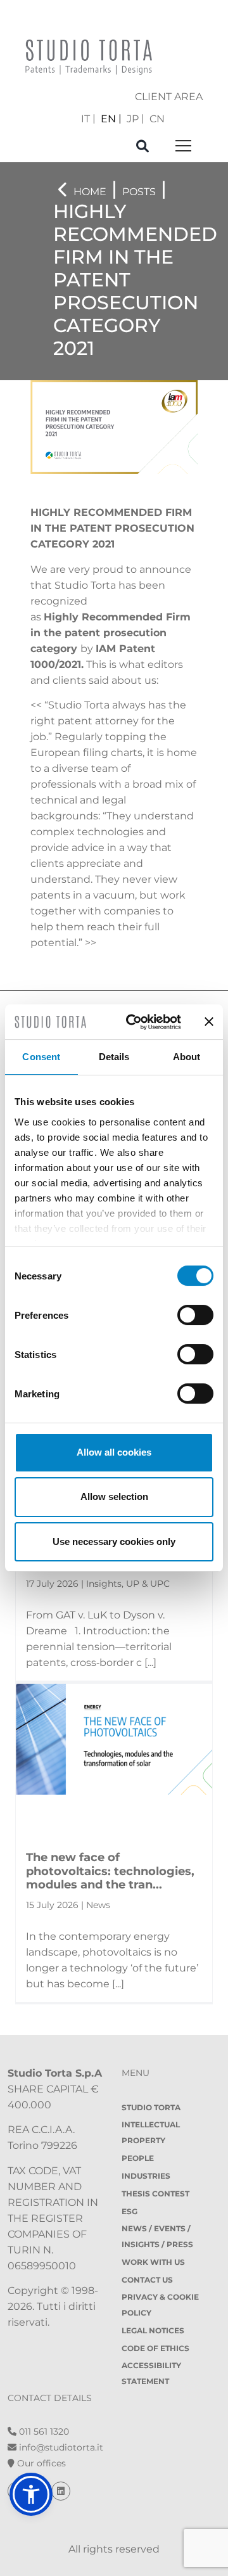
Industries (146, 2176)
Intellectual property (151, 2132)
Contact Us (147, 2280)
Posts (139, 192)
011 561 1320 (43, 2432)
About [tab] (187, 1057)
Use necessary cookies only (114, 1541)
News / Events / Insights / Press (157, 2236)
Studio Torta (151, 2107)
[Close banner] (209, 1022)
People (138, 2158)
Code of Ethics (155, 2348)
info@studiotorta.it (60, 2447)
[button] (31, 2494)
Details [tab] (114, 1057)
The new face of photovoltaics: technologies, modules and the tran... (110, 1871)
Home (90, 192)
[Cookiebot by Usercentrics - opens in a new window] (134, 1022)
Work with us (153, 2262)
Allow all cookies (114, 1452)
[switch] (195, 1315)
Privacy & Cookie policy (160, 2305)
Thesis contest (155, 2194)
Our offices (40, 2463)
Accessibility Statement (151, 2373)
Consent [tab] (41, 1057)
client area (169, 97)
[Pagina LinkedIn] (61, 2491)
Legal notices (153, 2330)
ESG (130, 2211)
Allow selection (114, 1496)
